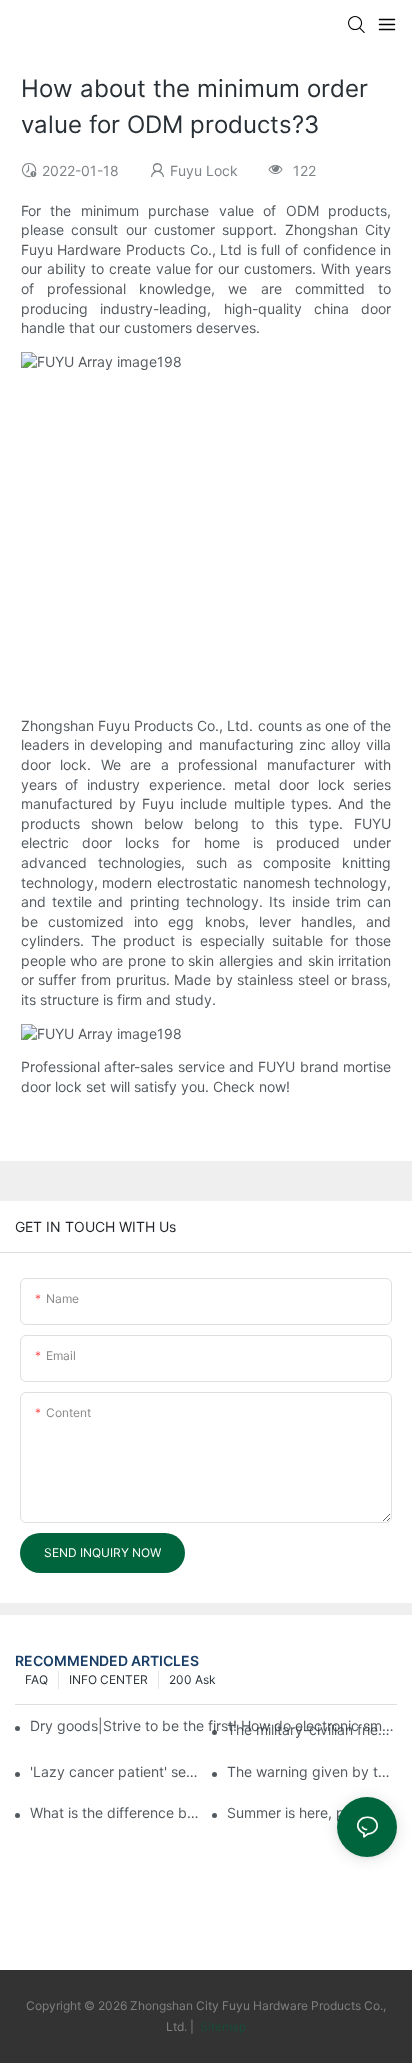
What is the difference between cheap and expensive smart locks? (115, 1812)
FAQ (36, 1679)
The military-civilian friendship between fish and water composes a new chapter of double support (312, 1729)
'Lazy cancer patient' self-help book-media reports (115, 1771)
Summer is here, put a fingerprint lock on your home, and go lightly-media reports (312, 1812)
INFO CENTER (108, 1679)
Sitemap (221, 2026)
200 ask (192, 1679)
